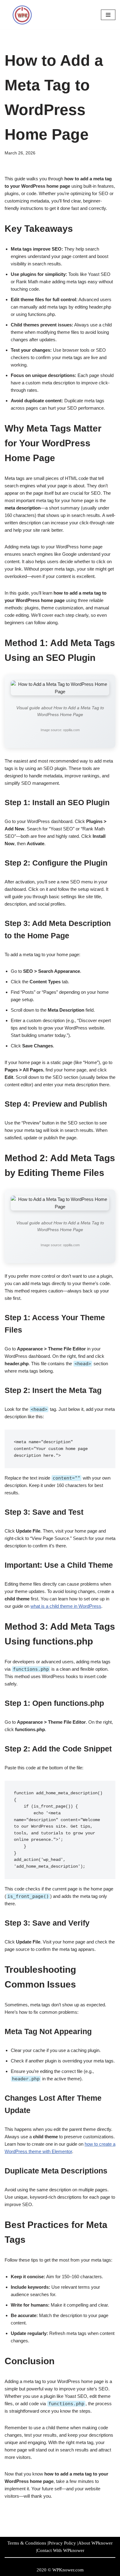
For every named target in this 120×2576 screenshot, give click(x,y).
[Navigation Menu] (108, 15)
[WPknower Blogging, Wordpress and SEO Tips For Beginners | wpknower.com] (23, 15)
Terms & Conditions (27, 2543)
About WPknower (95, 2543)
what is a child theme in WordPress (66, 1606)
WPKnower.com (68, 2570)
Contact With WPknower (61, 2550)
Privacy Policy (62, 2543)
